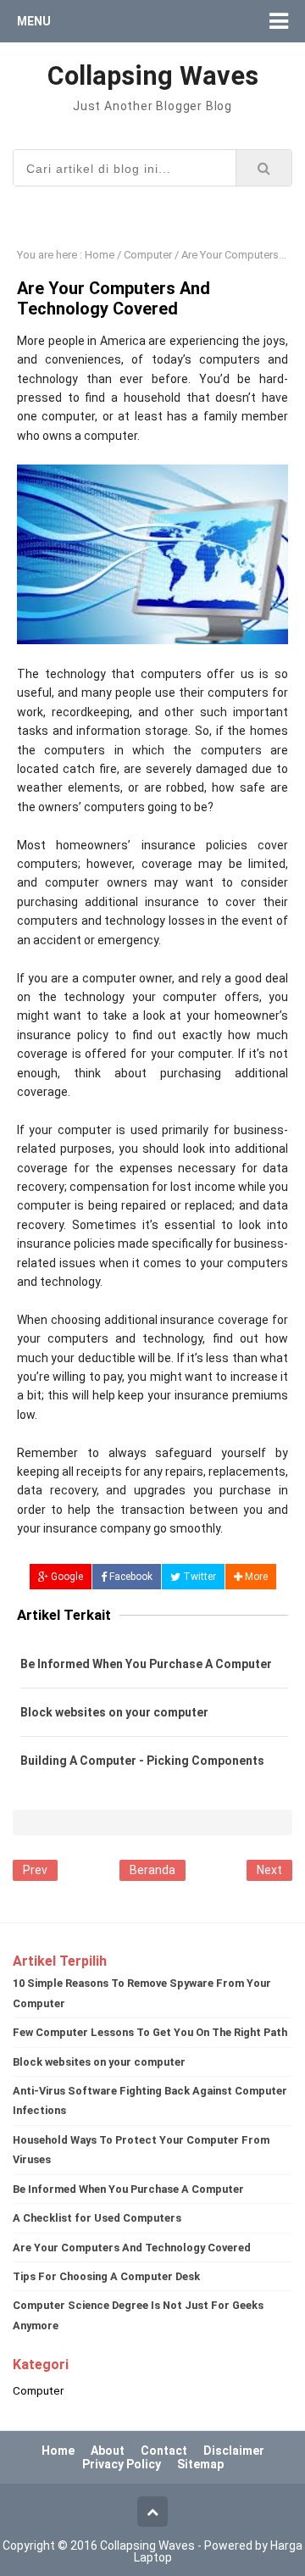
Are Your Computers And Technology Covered (132, 2248)
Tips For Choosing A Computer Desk (106, 2276)
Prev (35, 1870)
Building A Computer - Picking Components (142, 1761)
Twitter (198, 1577)
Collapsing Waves (147, 2545)
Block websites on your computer (114, 1712)
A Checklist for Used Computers (97, 2218)
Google (66, 1577)
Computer (38, 2390)
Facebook (130, 1577)
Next (269, 1870)
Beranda (152, 1870)
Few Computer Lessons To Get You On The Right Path (150, 2032)
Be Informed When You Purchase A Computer (146, 1664)
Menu (34, 21)
